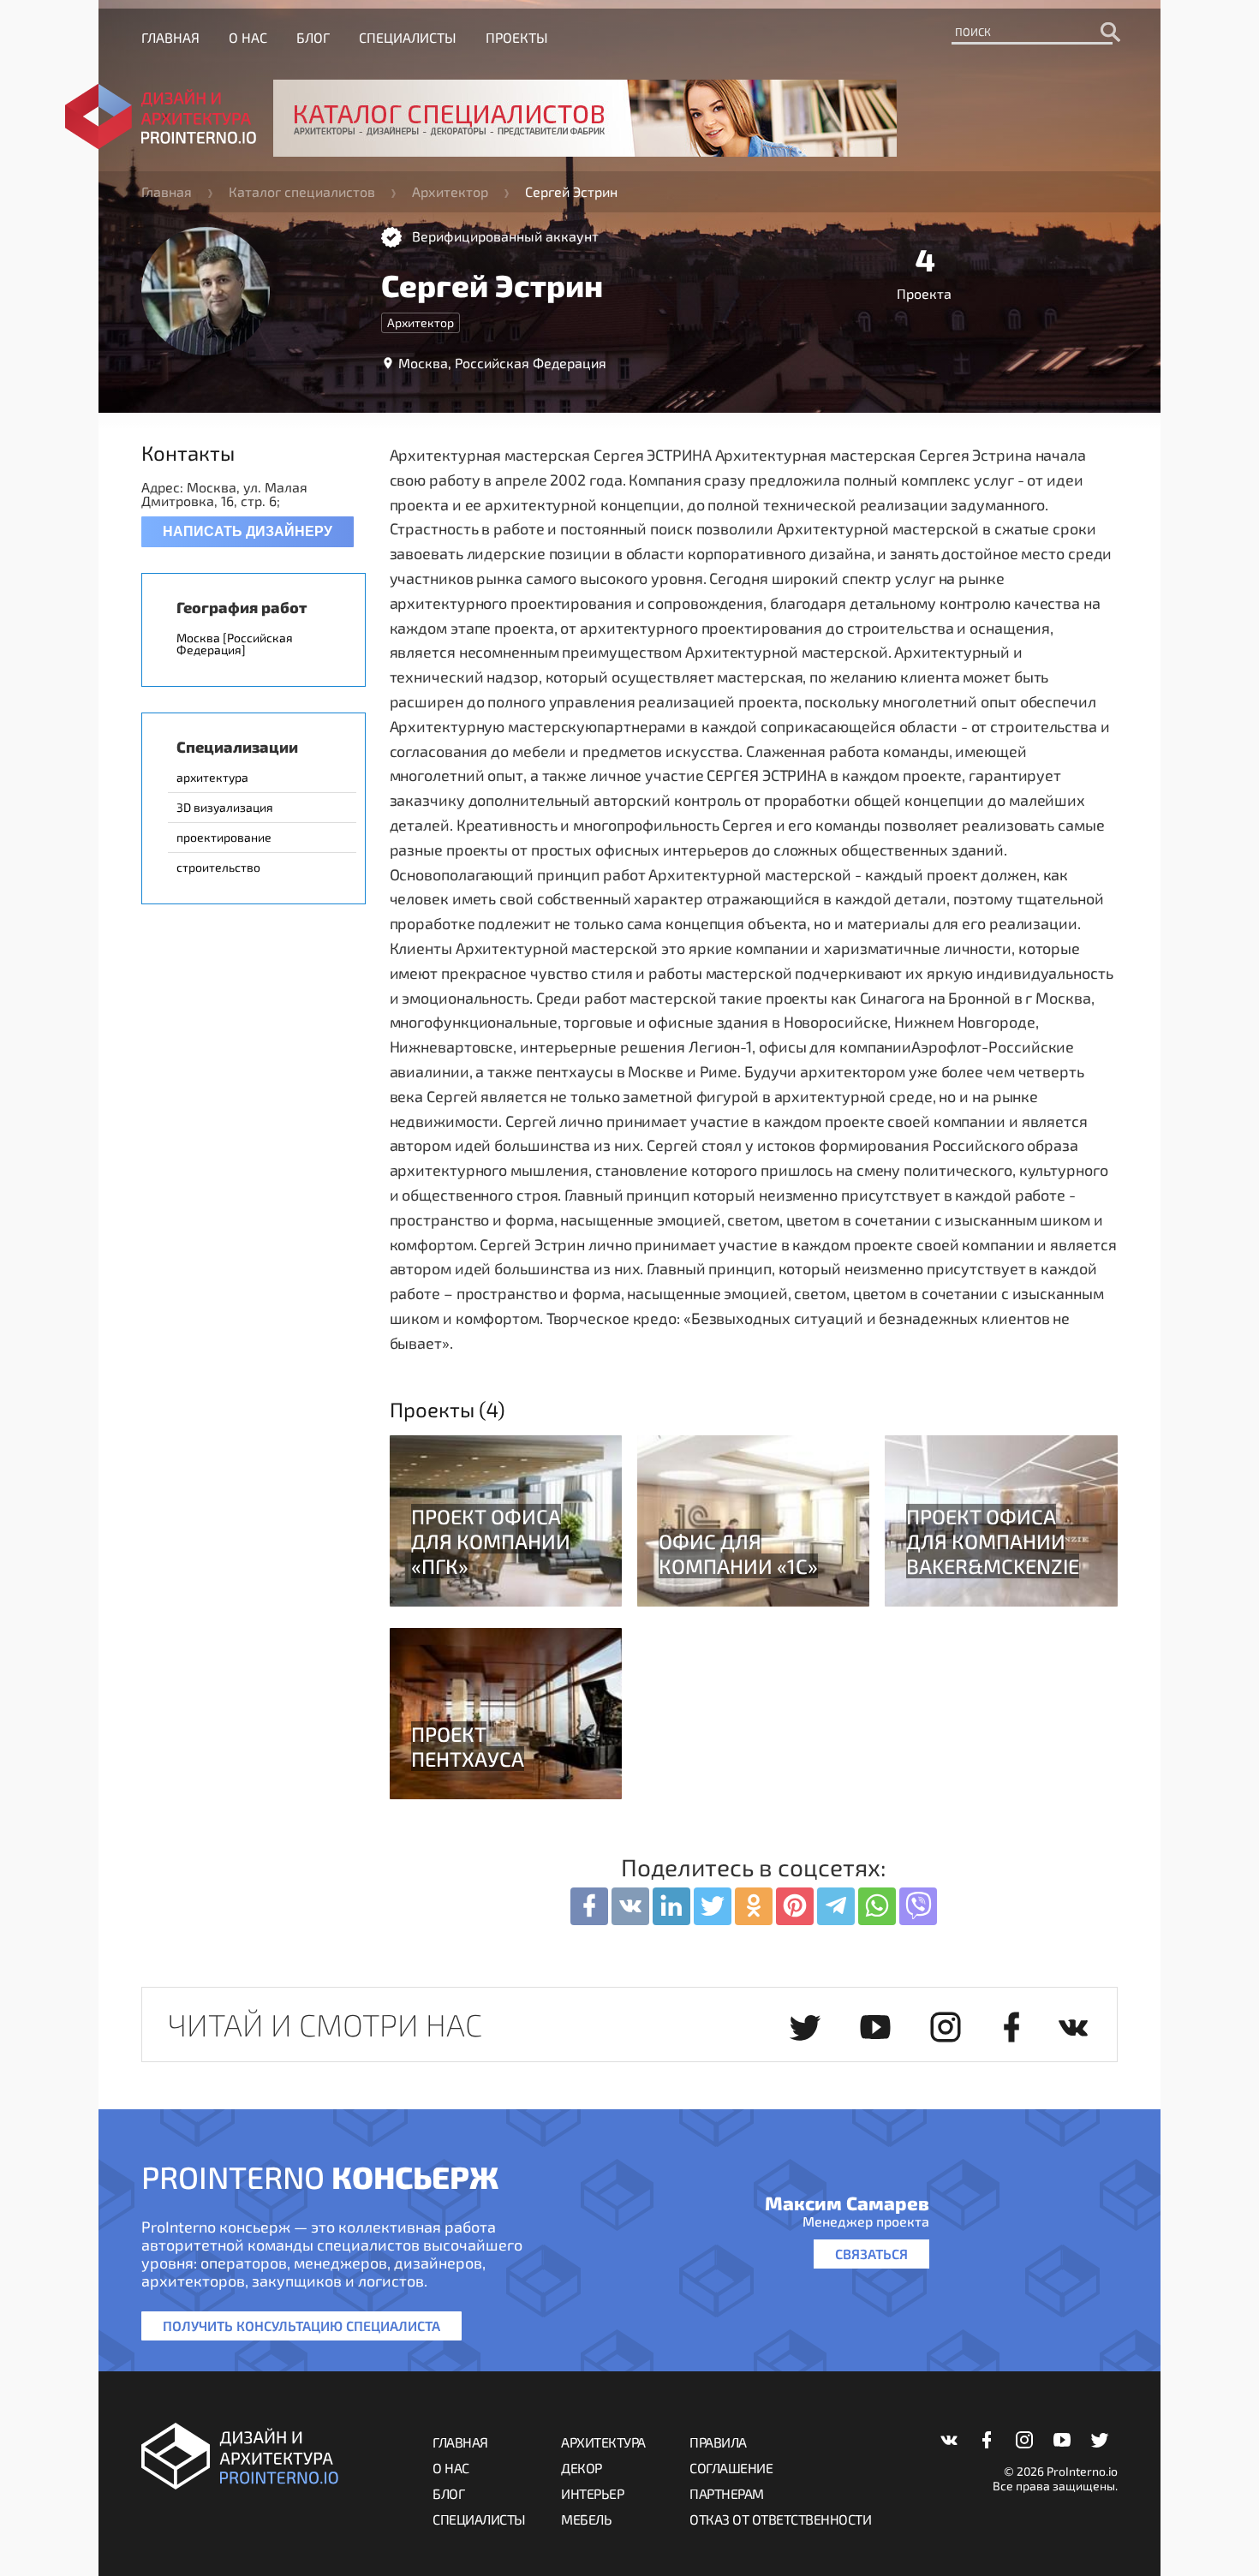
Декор (582, 2468)
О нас (248, 37)
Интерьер (592, 2493)
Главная (170, 37)
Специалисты (408, 37)
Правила (718, 2442)
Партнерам (727, 2493)
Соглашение (731, 2468)
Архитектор (450, 191)
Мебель (586, 2519)
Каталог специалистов (302, 191)
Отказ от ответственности (780, 2519)
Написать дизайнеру (248, 531)
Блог (313, 37)
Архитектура (603, 2442)
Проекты (517, 37)
